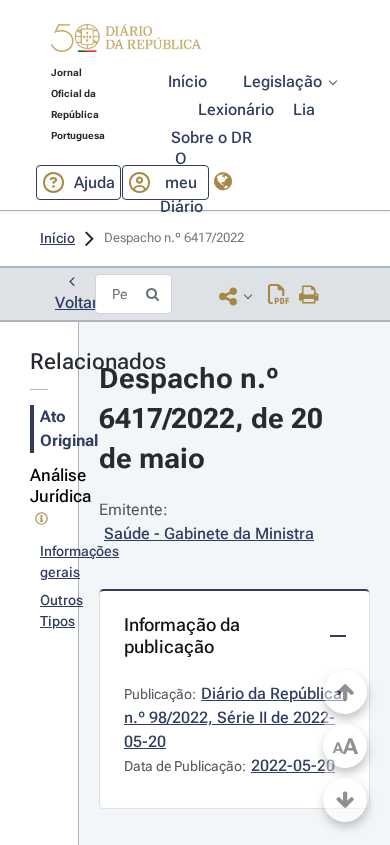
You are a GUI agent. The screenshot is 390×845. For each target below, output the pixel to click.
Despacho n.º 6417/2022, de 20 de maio (214, 418)
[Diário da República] (126, 42)
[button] (126, 41)
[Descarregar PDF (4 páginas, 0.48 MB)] (278, 296)
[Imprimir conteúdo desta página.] (309, 296)
